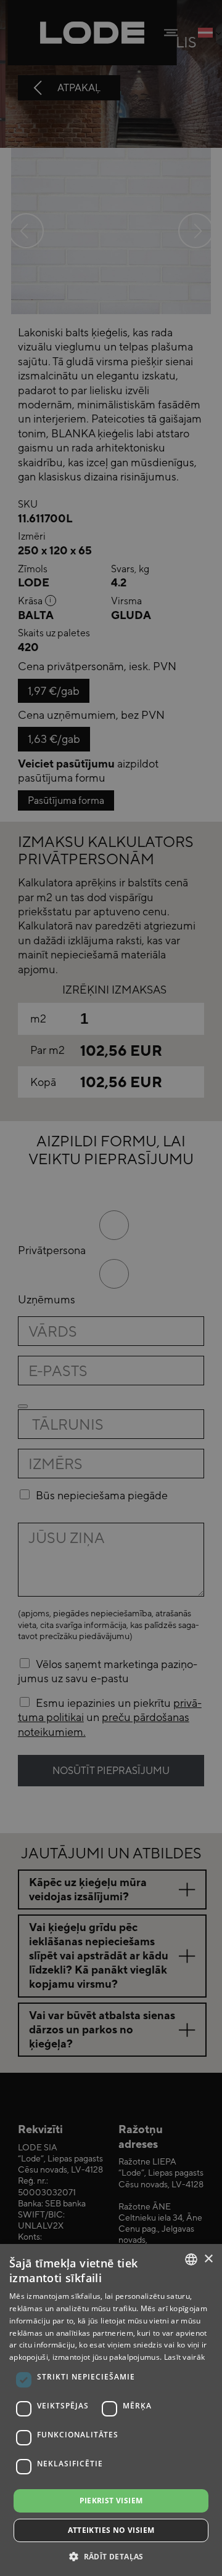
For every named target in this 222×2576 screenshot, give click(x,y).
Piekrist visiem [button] (111, 2501)
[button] (111, 2556)
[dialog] (111, 1288)
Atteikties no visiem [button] (111, 2530)
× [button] (208, 2259)
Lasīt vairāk (185, 2357)
